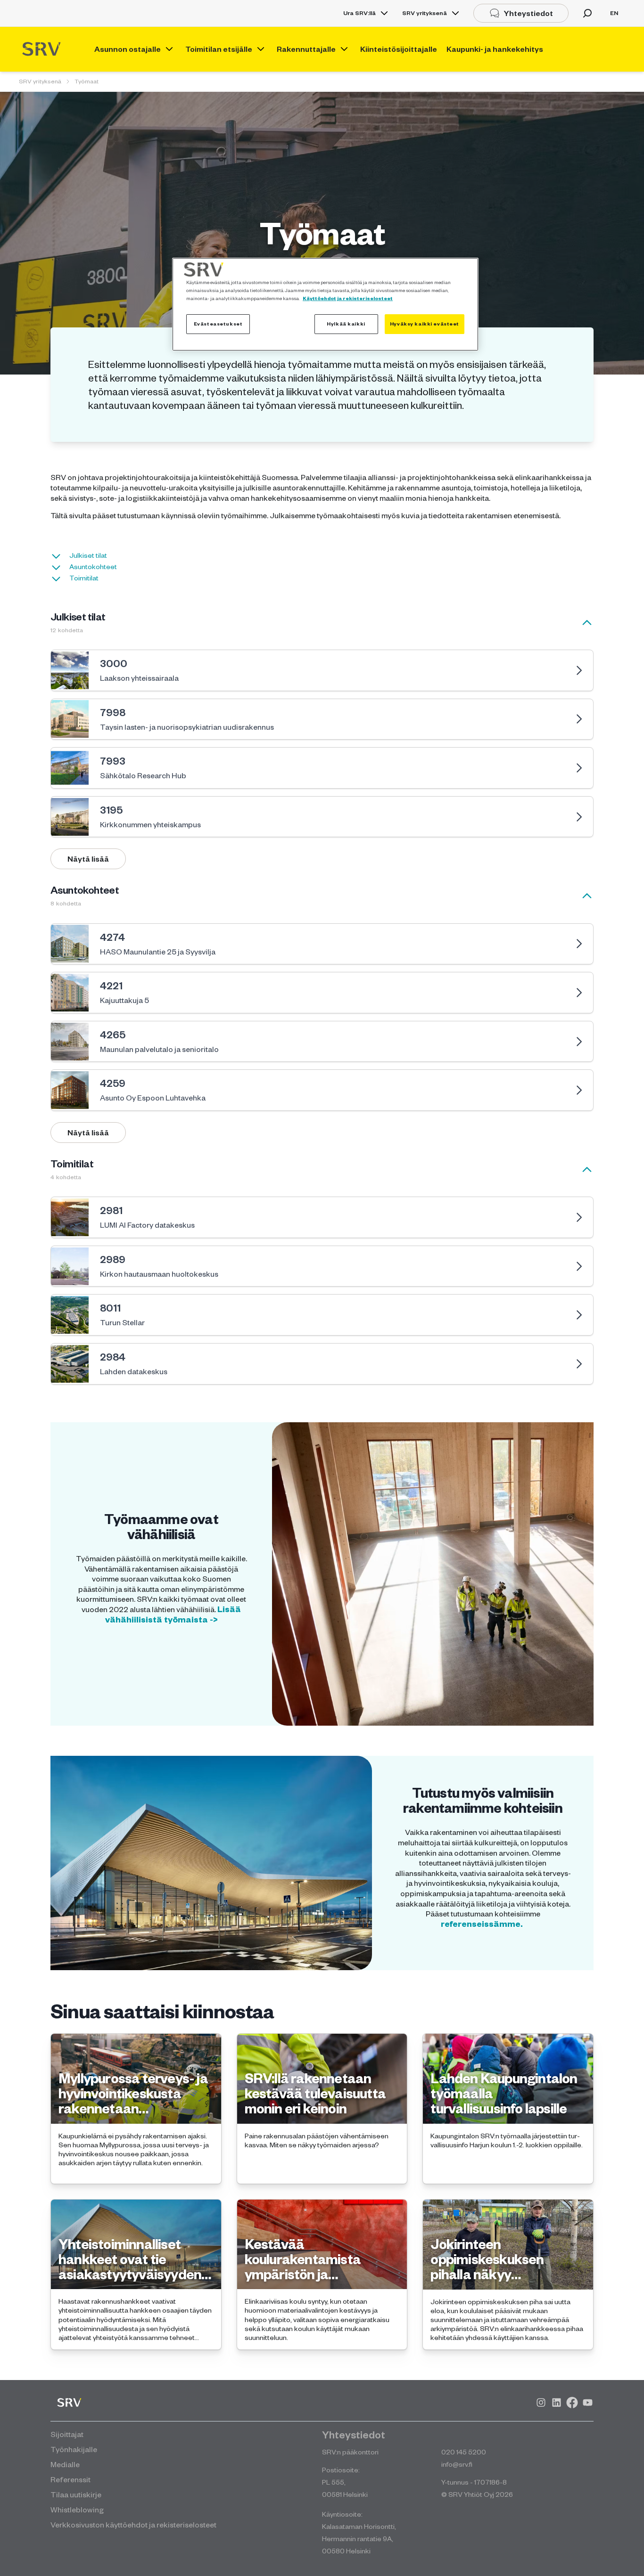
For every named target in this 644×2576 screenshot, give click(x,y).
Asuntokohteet (93, 567)
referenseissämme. (483, 1924)
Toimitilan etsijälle (219, 49)
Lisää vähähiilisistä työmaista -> (173, 1614)
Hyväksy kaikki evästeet (425, 324)
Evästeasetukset (218, 324)
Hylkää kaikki (346, 324)
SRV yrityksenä (425, 13)
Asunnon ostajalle (128, 49)
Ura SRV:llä (359, 13)
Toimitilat (84, 578)
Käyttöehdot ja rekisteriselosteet (348, 298)
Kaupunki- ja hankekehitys (495, 49)
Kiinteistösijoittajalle (399, 49)
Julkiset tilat (88, 555)
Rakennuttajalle (306, 49)
